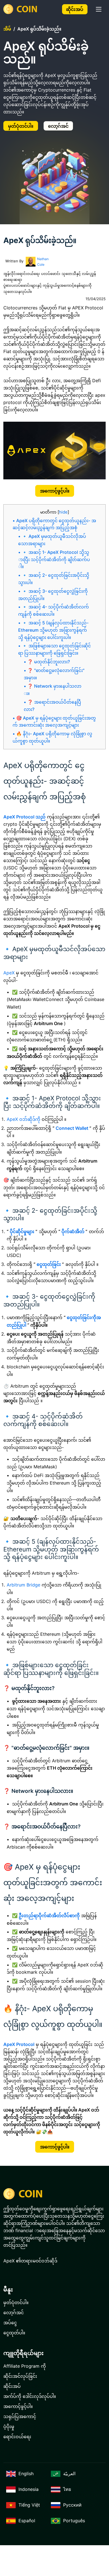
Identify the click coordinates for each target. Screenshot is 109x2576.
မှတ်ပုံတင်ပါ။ (21, 126)
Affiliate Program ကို (25, 2366)
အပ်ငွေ (10, 2323)
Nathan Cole (43, 262)
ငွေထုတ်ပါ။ (14, 2333)
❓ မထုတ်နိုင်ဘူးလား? (49, 662)
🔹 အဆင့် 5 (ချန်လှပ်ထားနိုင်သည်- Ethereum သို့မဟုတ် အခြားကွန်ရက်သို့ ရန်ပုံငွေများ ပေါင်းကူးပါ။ (53, 630)
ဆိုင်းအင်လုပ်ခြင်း (20, 2376)
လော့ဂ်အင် (58, 126)
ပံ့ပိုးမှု (9, 2426)
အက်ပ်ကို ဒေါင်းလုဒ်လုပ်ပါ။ (30, 2396)
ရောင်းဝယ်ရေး (17, 2437)
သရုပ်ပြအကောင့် (20, 2416)
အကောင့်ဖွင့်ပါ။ (55, 491)
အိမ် (7, 29)
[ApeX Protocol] (22, 9)
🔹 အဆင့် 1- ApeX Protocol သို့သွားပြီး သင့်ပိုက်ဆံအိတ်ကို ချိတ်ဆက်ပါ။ (54, 560)
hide (63, 512)
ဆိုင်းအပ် (75, 9)
